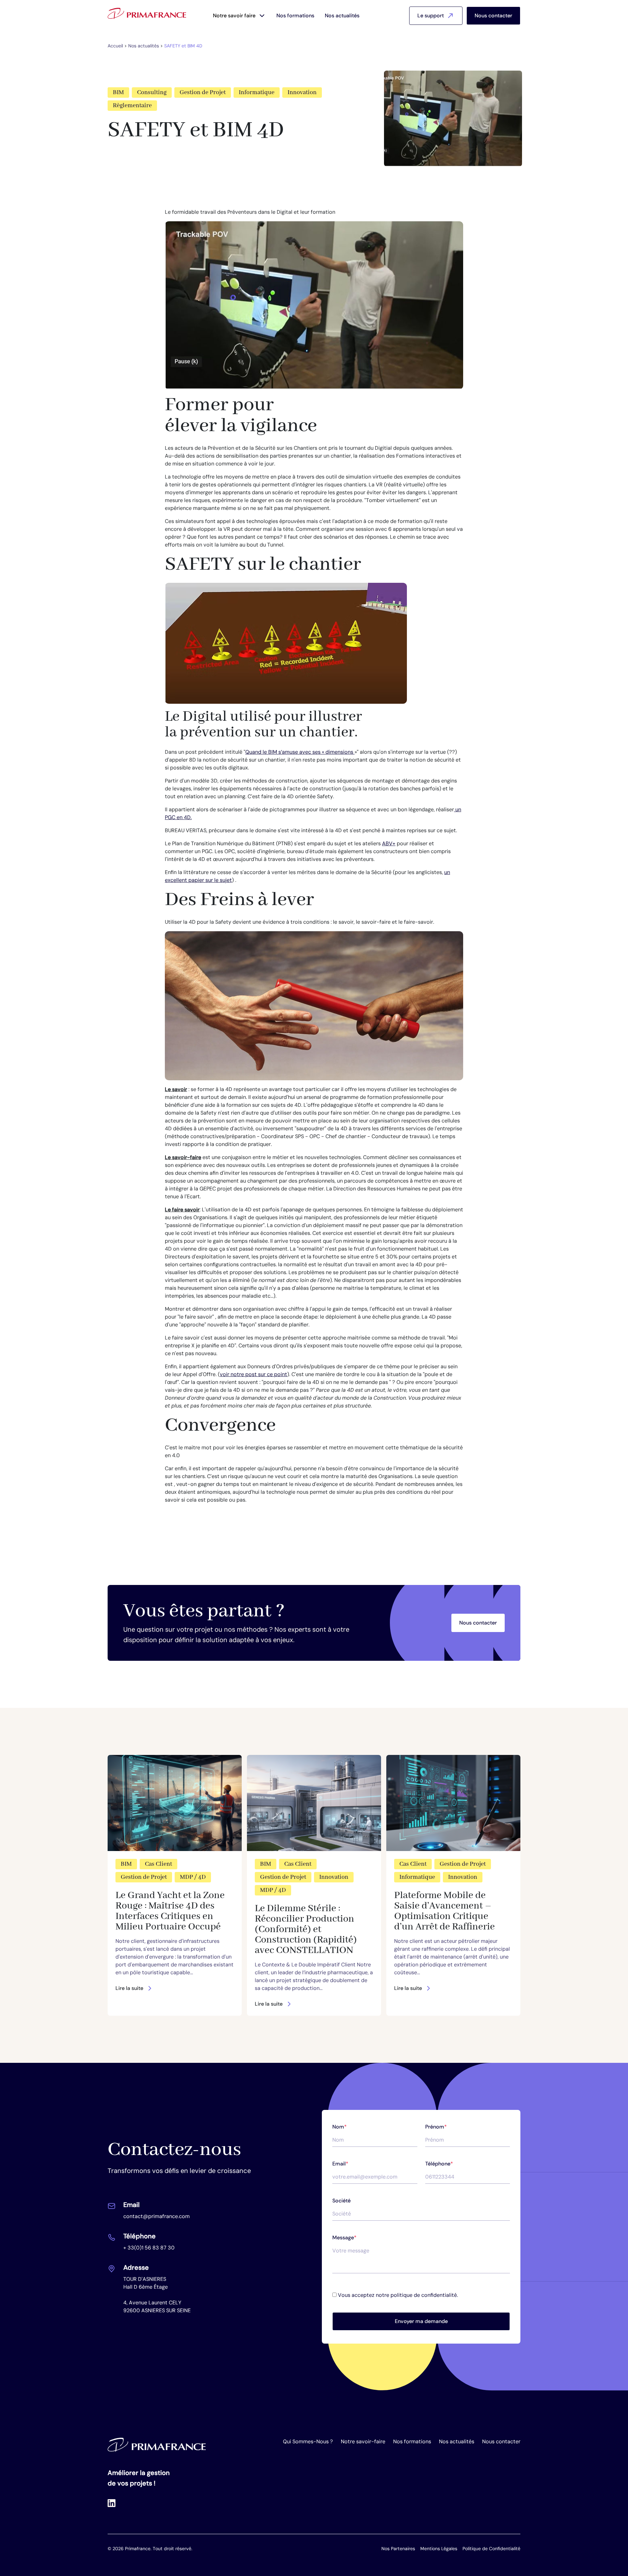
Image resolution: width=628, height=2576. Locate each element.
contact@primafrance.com (157, 2216)
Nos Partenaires (398, 2549)
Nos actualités (342, 16)
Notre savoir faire (234, 16)
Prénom (436, 2127)
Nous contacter (493, 16)
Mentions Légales (439, 2549)
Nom (340, 2127)
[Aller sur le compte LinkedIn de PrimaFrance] (112, 2503)
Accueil (115, 46)
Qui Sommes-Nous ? (308, 2441)
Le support (431, 16)
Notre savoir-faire (363, 2441)
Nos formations (295, 16)
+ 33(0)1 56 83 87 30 (149, 2248)
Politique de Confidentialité (491, 2549)
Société (341, 2201)
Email (340, 2164)
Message (344, 2238)
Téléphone (439, 2164)
